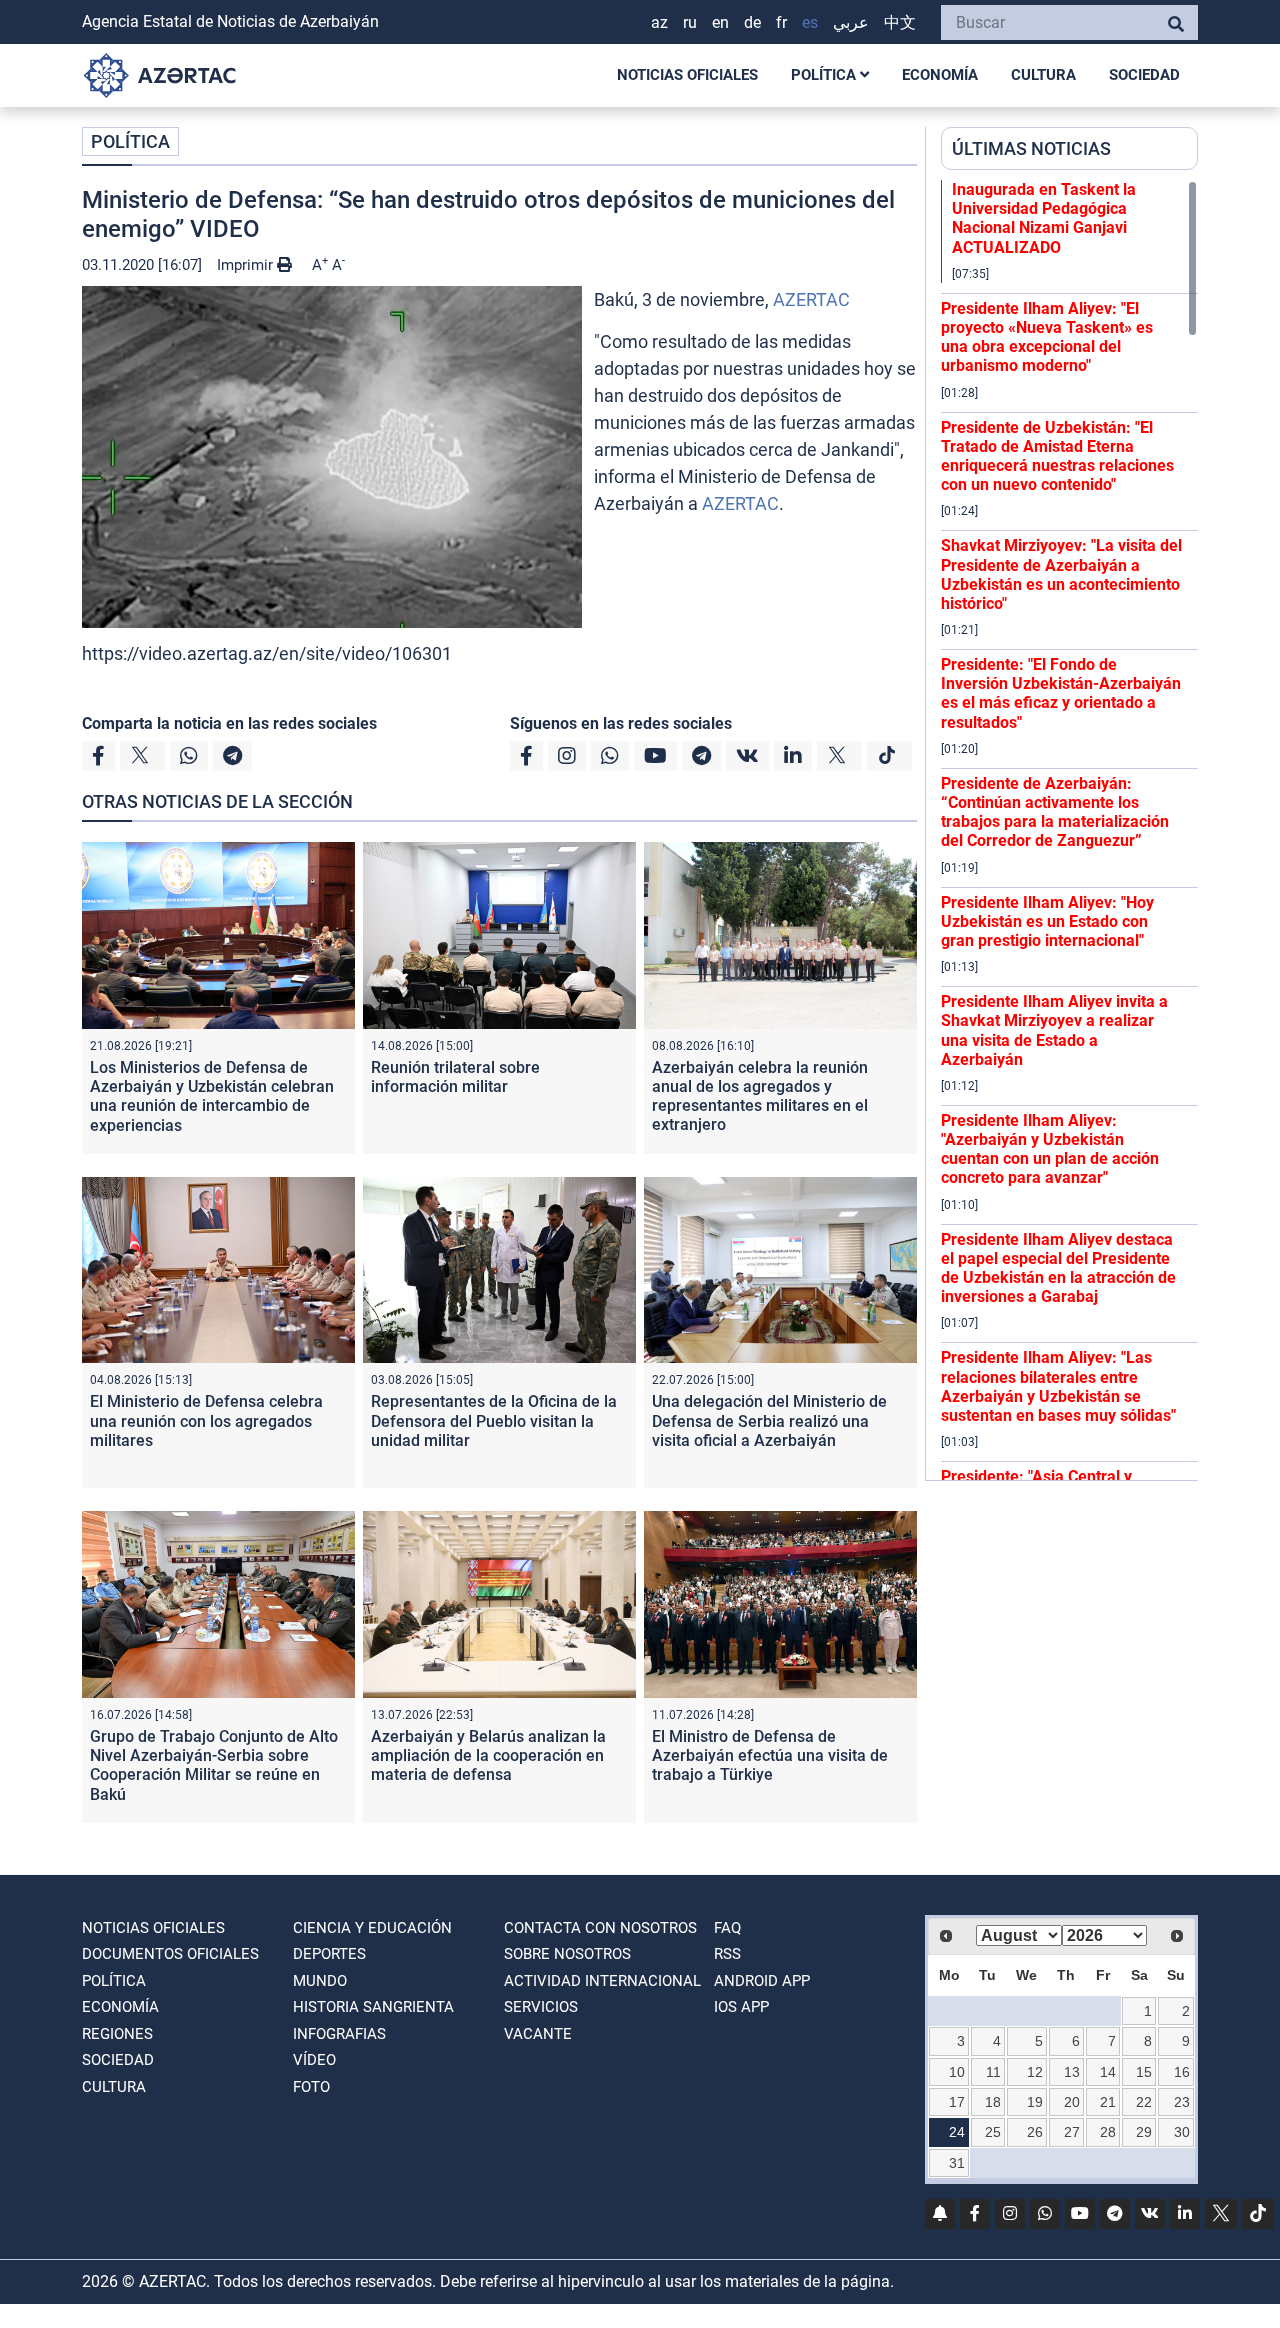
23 (1182, 2102)
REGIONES (117, 2034)
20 (1072, 2102)
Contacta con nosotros (600, 1928)
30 (1182, 2132)
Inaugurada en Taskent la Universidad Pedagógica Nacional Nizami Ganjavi (1044, 218)
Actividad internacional (602, 1981)
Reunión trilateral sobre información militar (455, 1077)
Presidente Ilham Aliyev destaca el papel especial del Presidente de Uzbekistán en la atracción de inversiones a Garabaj (1058, 1268)
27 (1072, 2132)
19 (1035, 2102)
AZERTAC (811, 299)
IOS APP (741, 2007)
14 (1108, 2072)
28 (1108, 2132)
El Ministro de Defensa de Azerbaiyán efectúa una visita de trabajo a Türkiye (770, 1755)
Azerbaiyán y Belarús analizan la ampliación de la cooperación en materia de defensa (488, 1755)
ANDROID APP (762, 1981)
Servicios (541, 2007)
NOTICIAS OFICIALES (687, 75)
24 (957, 2132)
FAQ (727, 1928)
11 (993, 2072)
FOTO (311, 2087)
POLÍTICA (825, 75)
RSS (727, 1954)
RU (690, 22)
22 (1144, 2102)
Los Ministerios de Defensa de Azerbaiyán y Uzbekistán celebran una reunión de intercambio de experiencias (212, 1096)
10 (957, 2072)
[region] (1069, 830)
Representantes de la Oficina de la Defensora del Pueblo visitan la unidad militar (494, 1420)
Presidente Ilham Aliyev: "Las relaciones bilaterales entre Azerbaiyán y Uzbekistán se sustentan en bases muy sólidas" (1058, 1386)
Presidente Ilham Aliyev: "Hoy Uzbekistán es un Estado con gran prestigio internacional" (1047, 921)
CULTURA (1043, 75)
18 (993, 2102)
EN (720, 22)
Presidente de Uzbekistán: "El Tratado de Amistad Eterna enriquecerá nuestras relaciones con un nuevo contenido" (1057, 456)
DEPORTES (329, 1954)
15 (1144, 2072)
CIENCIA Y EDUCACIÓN (372, 1928)
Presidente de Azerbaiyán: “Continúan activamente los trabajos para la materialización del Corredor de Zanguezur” (1055, 812)
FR (781, 22)
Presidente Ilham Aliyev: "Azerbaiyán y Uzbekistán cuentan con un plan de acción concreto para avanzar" (1050, 1149)
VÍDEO (314, 2060)
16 (1182, 2072)
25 (993, 2132)
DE (752, 22)
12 (1035, 2072)
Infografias (339, 2034)
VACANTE (538, 2034)
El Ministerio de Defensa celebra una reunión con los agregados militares (206, 1420)
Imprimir (247, 265)
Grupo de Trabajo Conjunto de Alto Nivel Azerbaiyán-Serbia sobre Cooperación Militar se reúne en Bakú (214, 1765)
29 (1144, 2132)
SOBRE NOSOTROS (567, 1954)
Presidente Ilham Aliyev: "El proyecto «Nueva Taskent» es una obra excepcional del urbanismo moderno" (1047, 337)
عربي (851, 22)
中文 (900, 22)
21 (1108, 2102)
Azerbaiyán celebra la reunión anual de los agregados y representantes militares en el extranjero (760, 1096)
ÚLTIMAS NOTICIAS (1031, 148)
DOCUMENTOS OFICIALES (170, 1954)
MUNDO (320, 1981)
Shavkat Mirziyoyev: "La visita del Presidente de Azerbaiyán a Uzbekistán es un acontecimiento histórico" (1061, 574)
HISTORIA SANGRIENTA (373, 2007)
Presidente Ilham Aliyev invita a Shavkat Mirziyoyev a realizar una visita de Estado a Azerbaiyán (1054, 1030)
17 (957, 2102)
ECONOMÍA (940, 75)
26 (1035, 2132)
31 (957, 2163)
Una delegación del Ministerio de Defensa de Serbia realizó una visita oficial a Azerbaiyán (769, 1420)
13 (1072, 2072)
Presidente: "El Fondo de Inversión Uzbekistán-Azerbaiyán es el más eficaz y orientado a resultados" (1061, 693)
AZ (659, 22)
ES (810, 22)
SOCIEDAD (1144, 75)
